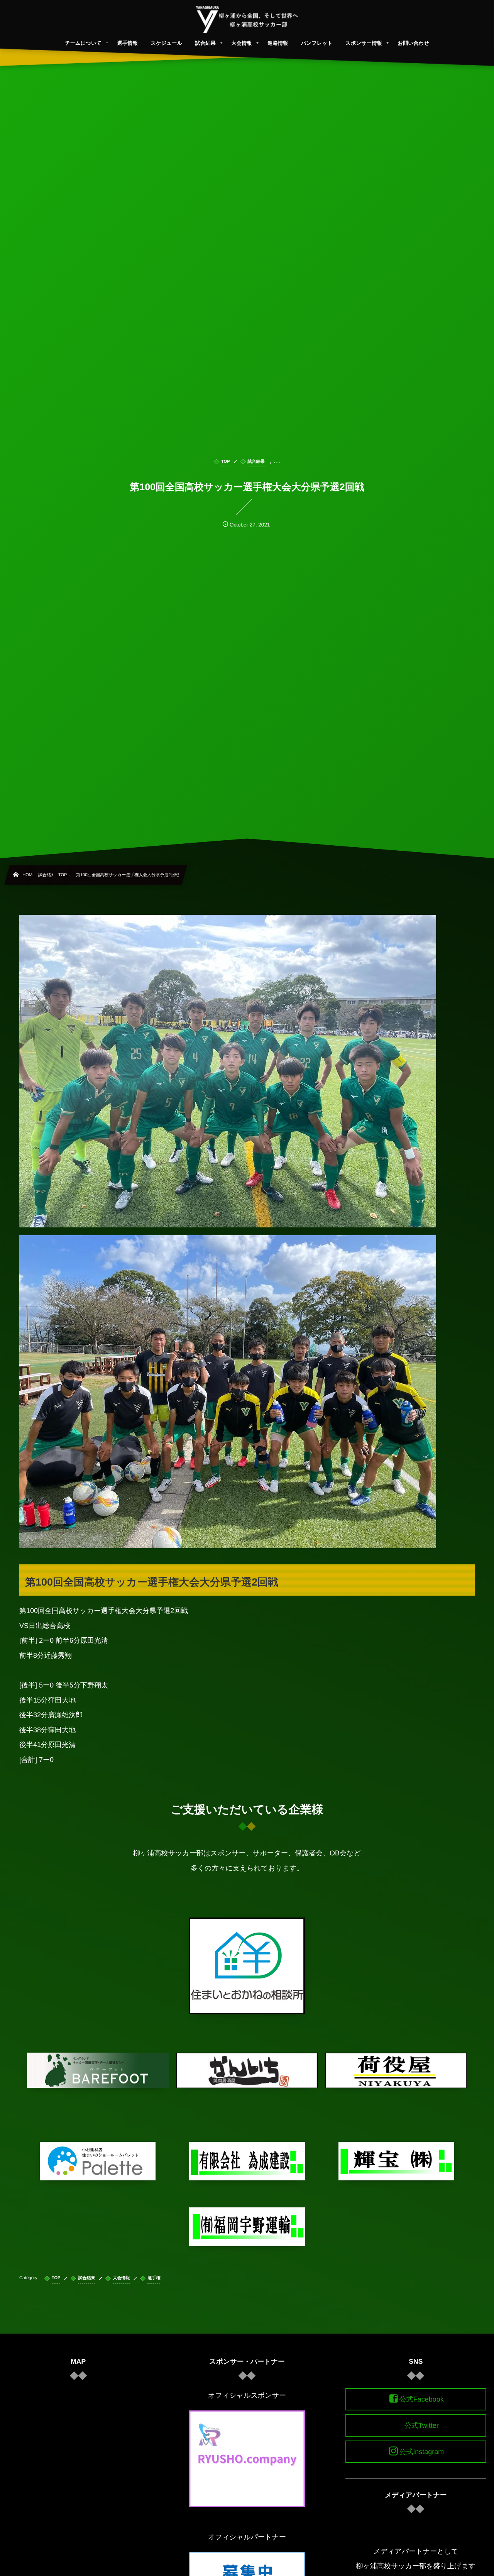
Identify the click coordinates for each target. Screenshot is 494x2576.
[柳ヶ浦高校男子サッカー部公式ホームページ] (247, 19)
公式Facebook (422, 2399)
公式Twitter (422, 2425)
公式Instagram (421, 2452)
